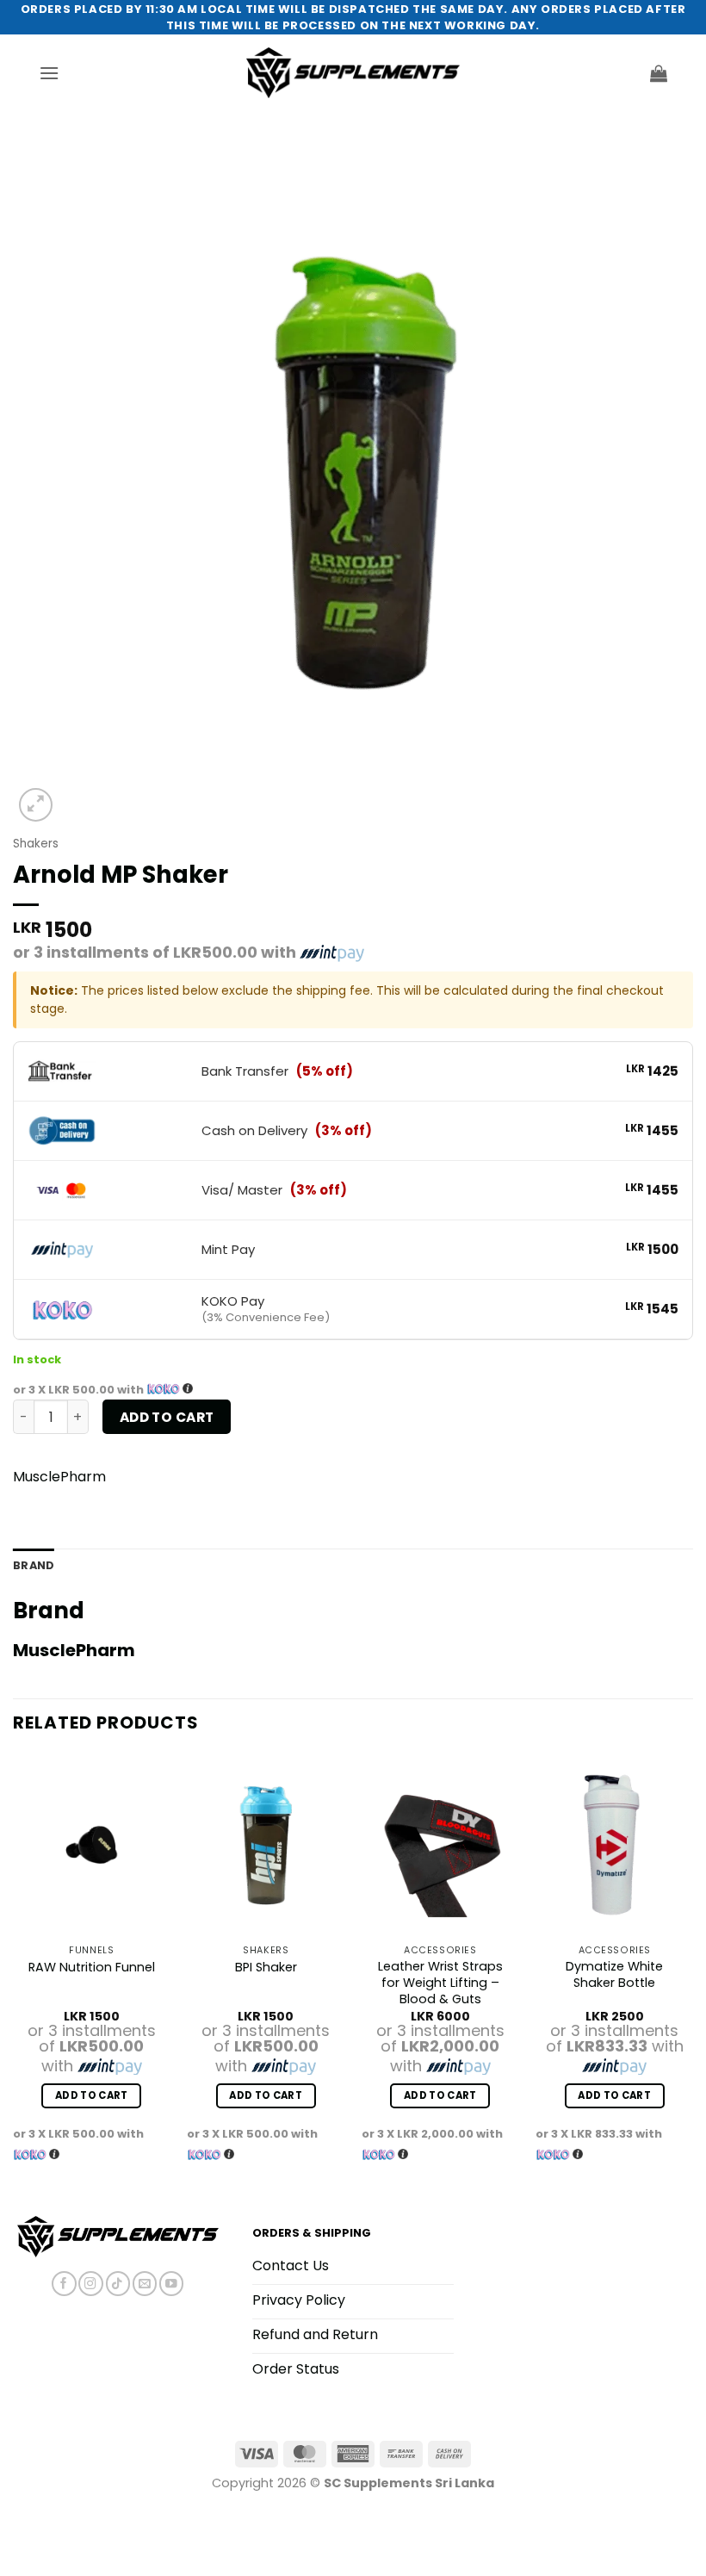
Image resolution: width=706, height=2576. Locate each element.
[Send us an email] (145, 2284)
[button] (49, 73)
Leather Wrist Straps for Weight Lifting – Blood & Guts (440, 1983)
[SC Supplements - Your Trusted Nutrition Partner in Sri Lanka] (353, 72)
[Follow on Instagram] (90, 2284)
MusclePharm (59, 1477)
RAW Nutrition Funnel (92, 1968)
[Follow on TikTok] (118, 2284)
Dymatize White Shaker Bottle (614, 1974)
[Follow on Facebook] (64, 2284)
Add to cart (167, 1417)
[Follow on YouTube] (171, 2284)
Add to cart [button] (92, 2095)
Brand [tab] (34, 1565)
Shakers (36, 844)
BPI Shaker (266, 1968)
